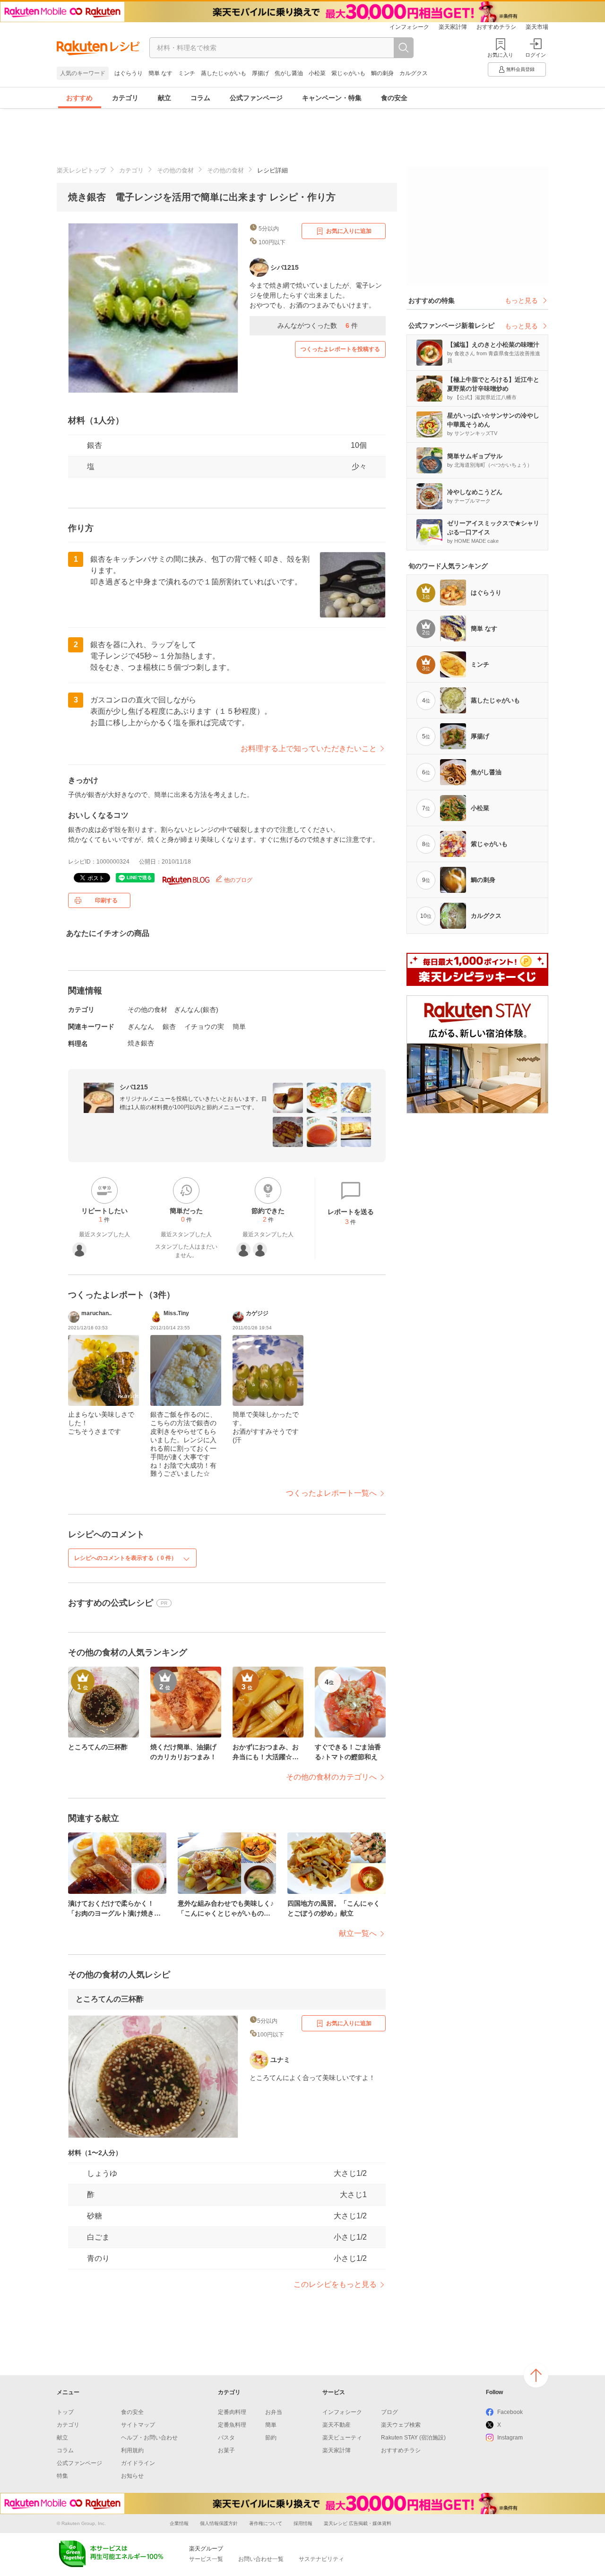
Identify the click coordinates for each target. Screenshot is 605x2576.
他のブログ (238, 880)
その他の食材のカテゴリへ (331, 1777)
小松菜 (317, 73)
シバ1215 (134, 1087)
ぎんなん (141, 1027)
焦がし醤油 (289, 73)
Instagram (510, 2438)
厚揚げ (260, 73)
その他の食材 (175, 170)
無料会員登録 (520, 69)
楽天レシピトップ (81, 170)
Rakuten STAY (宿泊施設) (413, 2438)
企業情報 (179, 2523)
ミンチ (187, 73)
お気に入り (500, 55)
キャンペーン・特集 (332, 98)
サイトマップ (138, 2425)
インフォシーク (409, 27)
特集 (62, 2476)
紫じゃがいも (348, 73)
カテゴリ (125, 98)
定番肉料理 (232, 2412)
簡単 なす (160, 73)
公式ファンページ (256, 98)
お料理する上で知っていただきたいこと (309, 749)
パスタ (226, 2438)
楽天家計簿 (453, 27)
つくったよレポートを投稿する (340, 349)
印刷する (106, 900)
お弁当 (274, 2412)
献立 (164, 98)
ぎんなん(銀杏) (196, 1010)
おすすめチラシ (496, 27)
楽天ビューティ (342, 2438)
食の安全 (394, 98)
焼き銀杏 (141, 1043)
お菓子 (226, 2450)
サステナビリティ (321, 2559)
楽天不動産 (337, 2425)
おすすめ (79, 98)
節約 (271, 2438)
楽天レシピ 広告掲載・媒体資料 (358, 2523)
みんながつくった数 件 (318, 325)
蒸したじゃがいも (224, 73)
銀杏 (95, 445)
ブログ (389, 2412)
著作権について (266, 2523)
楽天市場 (537, 27)
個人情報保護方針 (219, 2523)
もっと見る (521, 300)
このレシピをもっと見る (335, 2284)
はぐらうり (129, 73)
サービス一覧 (206, 2559)
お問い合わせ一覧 (261, 2559)
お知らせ (132, 2476)
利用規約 (132, 2450)
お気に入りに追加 (349, 231)
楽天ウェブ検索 (401, 2425)
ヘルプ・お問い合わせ (149, 2438)
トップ (65, 2412)
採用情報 (303, 2523)
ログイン (536, 55)
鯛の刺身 (382, 73)
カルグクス (414, 73)
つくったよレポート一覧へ (331, 1493)
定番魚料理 (232, 2425)
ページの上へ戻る (536, 2375)
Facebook (510, 2412)
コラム (200, 98)
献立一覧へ (358, 1933)
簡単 (239, 1027)
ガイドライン (138, 2463)
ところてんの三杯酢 (110, 1999)
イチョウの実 (204, 1027)
